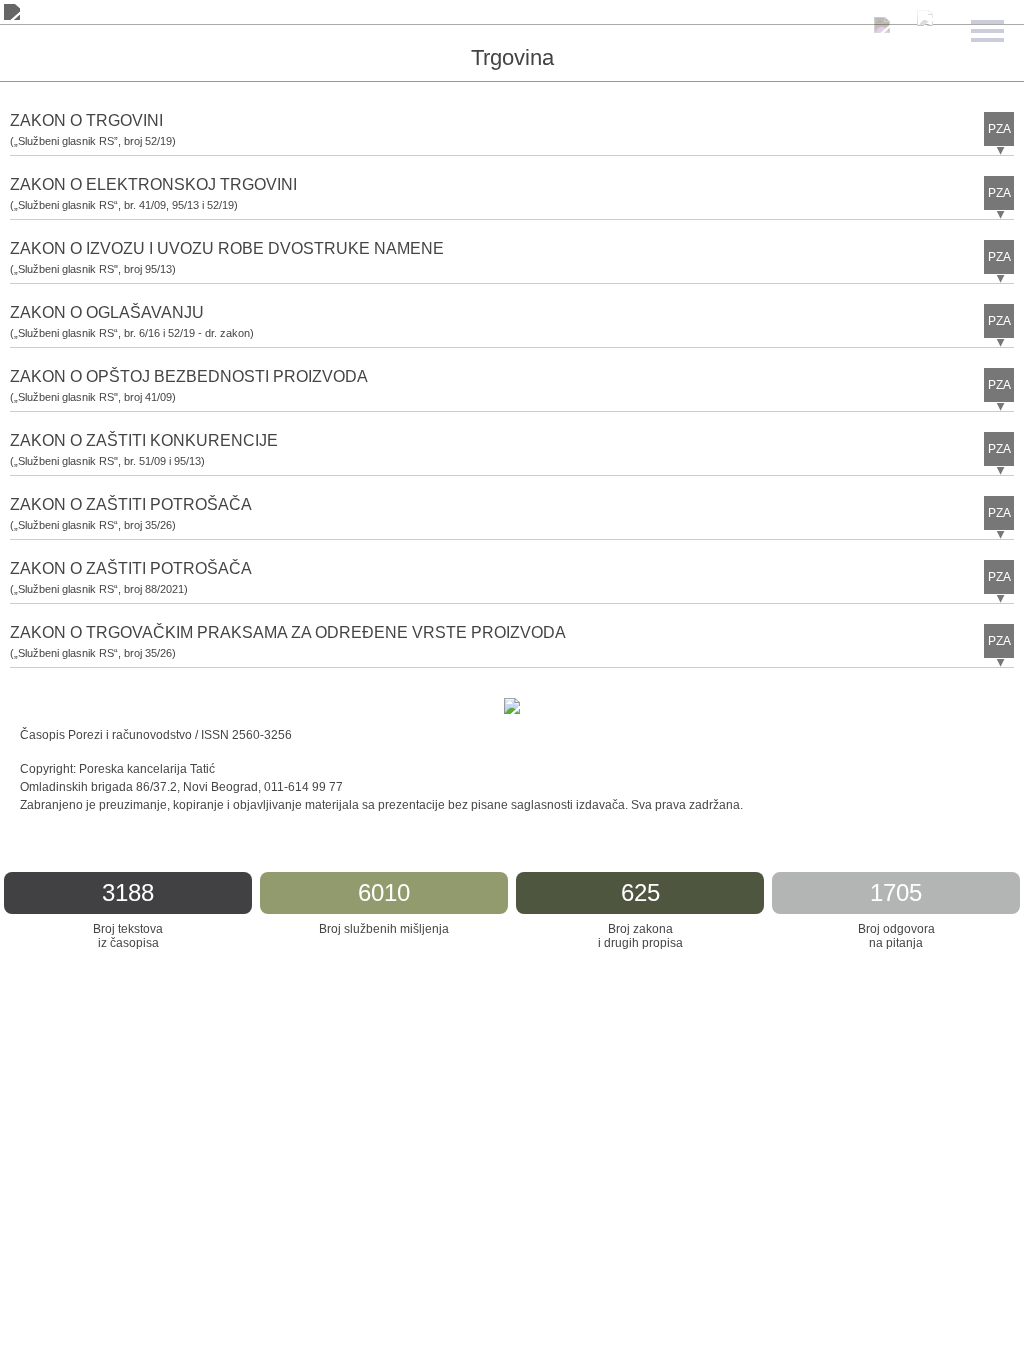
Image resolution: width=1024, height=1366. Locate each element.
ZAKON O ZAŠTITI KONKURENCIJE (144, 440)
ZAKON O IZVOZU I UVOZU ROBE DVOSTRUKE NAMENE (227, 248)
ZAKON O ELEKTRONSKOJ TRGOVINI (153, 184)
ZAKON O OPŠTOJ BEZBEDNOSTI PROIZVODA (189, 376)
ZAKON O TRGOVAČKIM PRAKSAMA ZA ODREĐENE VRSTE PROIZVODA (288, 632)
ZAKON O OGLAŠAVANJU (107, 312)
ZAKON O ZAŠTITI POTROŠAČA (131, 504)
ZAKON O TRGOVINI (86, 120)
